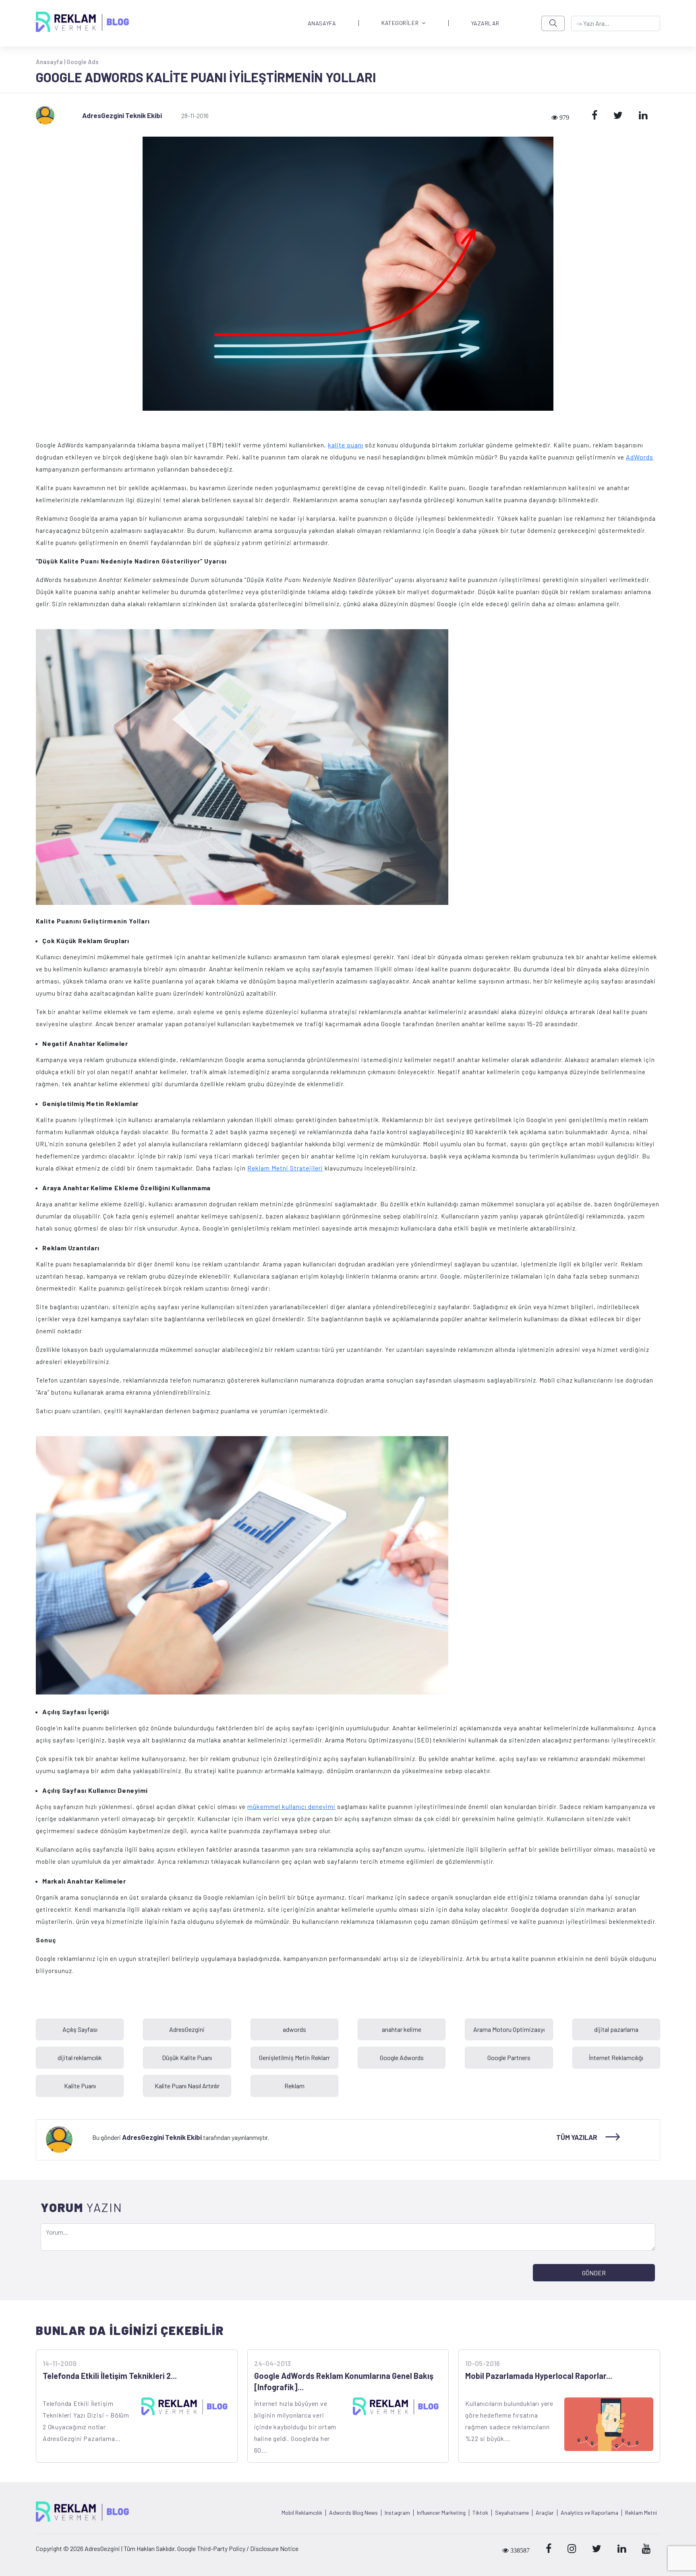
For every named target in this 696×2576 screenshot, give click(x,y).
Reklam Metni (641, 2513)
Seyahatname (512, 2513)
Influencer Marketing (441, 2513)
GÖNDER (594, 2273)
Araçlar (545, 2513)
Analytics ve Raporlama (589, 2513)
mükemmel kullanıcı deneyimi (291, 1806)
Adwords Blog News (353, 2513)
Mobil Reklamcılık (302, 2513)
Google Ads (83, 62)
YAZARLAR (485, 23)
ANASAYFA (322, 23)
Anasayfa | (51, 62)
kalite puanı (346, 445)
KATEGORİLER (400, 23)
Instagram (397, 2513)
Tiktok (480, 2513)
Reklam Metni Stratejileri (285, 1168)
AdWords (640, 457)
